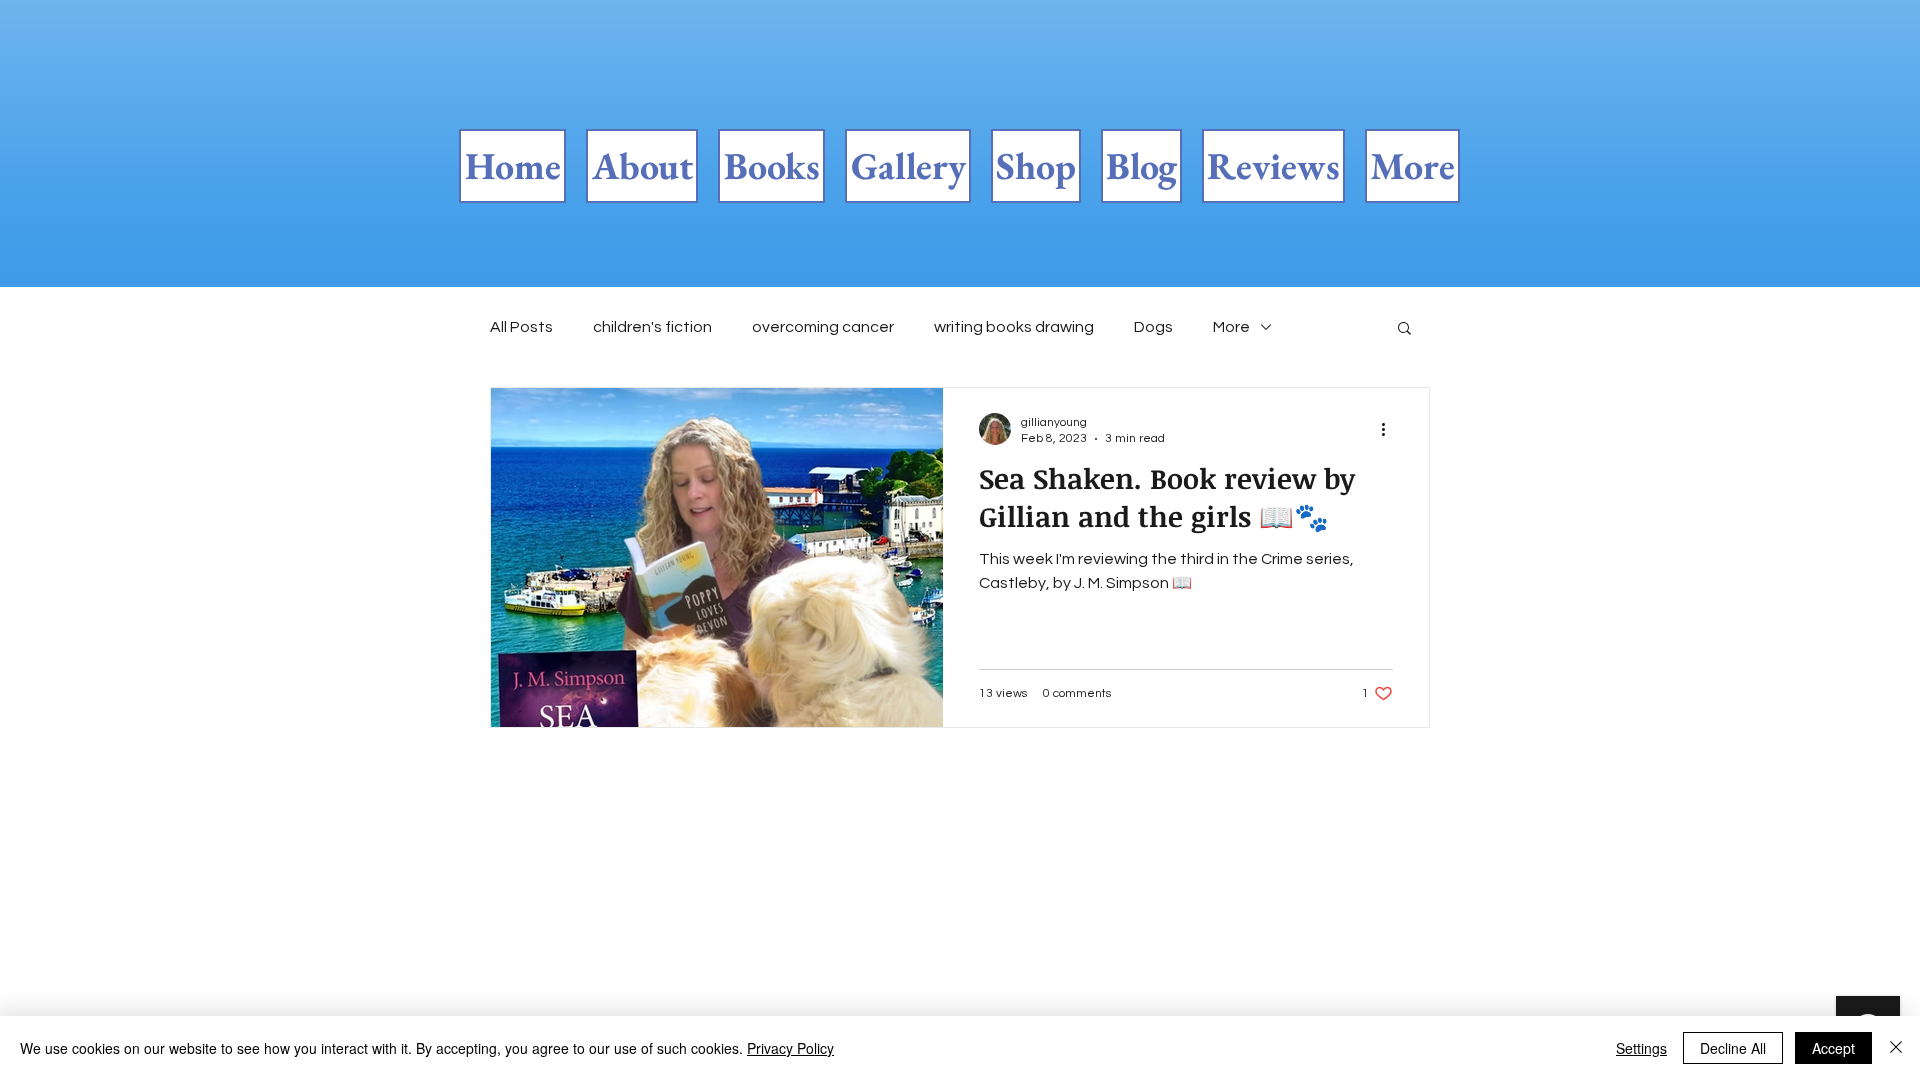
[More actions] (1390, 429)
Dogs (1153, 327)
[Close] (1896, 1048)
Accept (1833, 1048)
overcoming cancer (823, 327)
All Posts (521, 327)
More (1231, 327)
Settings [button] (1641, 1048)
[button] (1404, 329)
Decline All (1733, 1048)
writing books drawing (1014, 327)
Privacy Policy (790, 1048)
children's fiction (652, 327)
